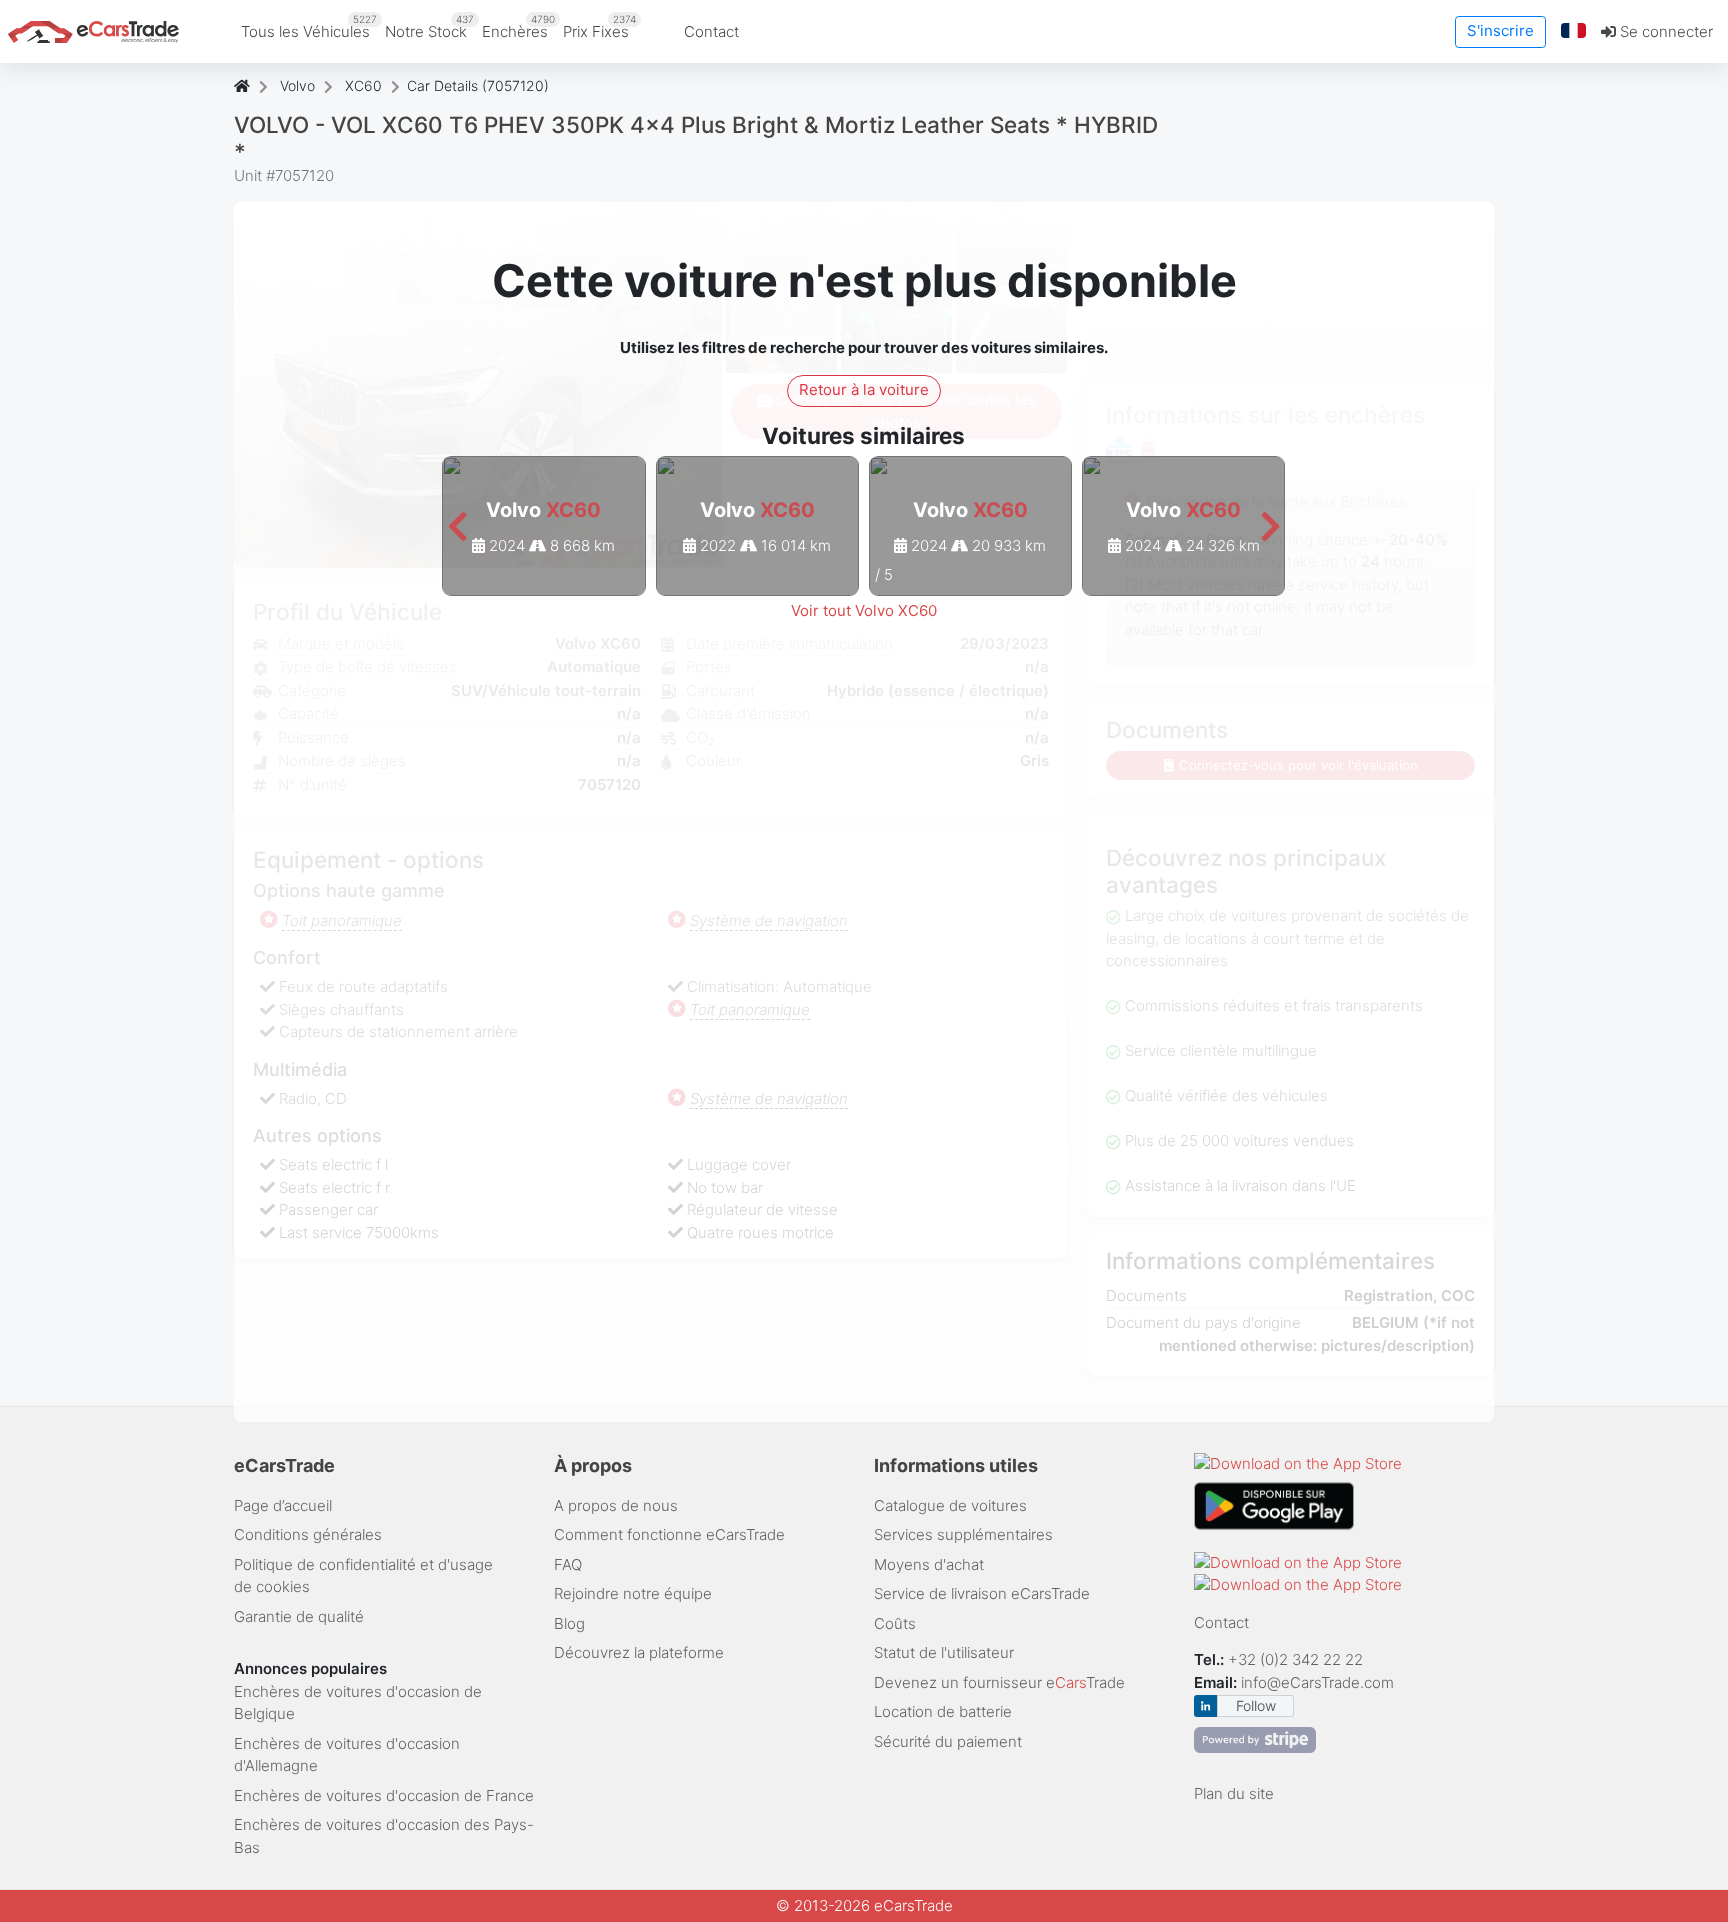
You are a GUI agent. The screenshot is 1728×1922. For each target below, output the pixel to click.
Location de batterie (943, 1711)
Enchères (518, 27)
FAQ (568, 1564)
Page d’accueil (283, 1505)
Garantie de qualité (299, 1616)
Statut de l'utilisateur (944, 1652)
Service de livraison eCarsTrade (982, 1593)
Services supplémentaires (963, 1534)
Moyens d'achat (929, 1564)
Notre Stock (429, 27)
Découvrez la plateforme (639, 1652)
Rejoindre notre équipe (633, 1593)
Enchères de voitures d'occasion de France (384, 1795)
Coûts (895, 1623)
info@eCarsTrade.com (1317, 1682)
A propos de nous (616, 1505)
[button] (1574, 31)
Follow (1256, 1705)
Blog (569, 1623)
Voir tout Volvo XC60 (864, 610)
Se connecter (1664, 31)
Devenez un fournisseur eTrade (999, 1682)
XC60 (363, 85)
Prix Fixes (599, 27)
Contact (711, 31)
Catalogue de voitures (950, 1505)
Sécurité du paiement (948, 1741)
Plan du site (1234, 1793)
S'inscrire (1500, 30)
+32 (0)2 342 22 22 (1297, 1659)
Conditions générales (308, 1534)
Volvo (297, 85)
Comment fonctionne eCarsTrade (669, 1534)
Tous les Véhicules (309, 27)
